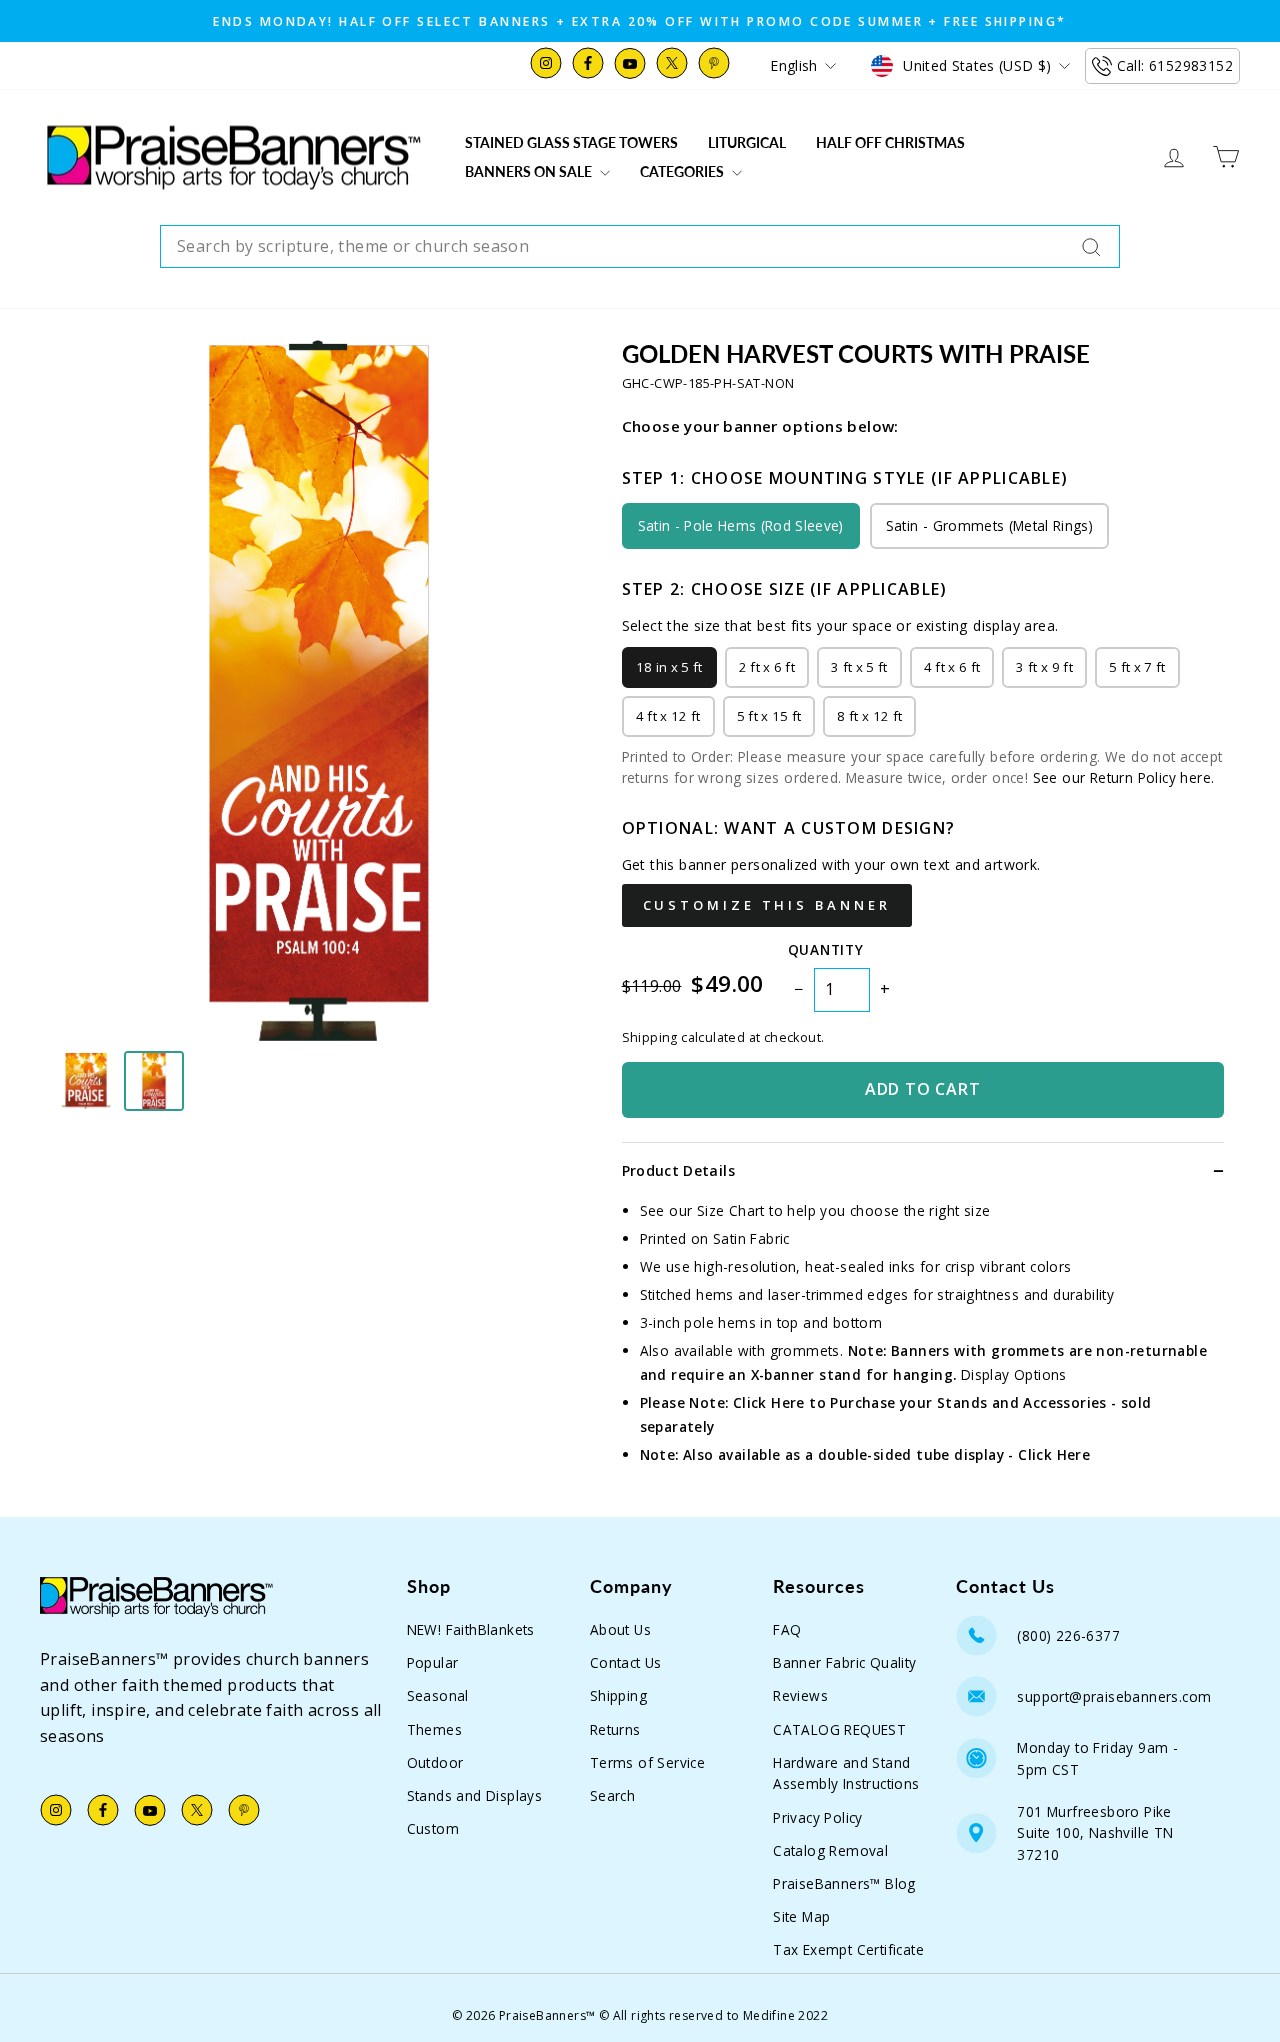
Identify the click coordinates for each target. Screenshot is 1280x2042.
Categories (683, 171)
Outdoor (435, 1762)
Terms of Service (647, 1762)
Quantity (825, 949)
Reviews (800, 1695)
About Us (620, 1629)
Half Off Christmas (890, 142)
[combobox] (640, 247)
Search (612, 1795)
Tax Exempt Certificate (848, 1949)
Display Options (1014, 1374)
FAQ (787, 1629)
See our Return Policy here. (1124, 777)
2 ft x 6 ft (767, 667)
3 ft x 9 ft (1044, 667)
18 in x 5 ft (669, 667)
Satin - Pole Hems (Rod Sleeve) (741, 525)
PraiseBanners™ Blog (844, 1883)
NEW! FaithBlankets (471, 1629)
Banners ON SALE (530, 171)
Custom (433, 1828)
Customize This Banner (767, 905)
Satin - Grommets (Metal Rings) (989, 525)
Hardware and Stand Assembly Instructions (846, 1773)
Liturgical (747, 142)
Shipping (618, 1695)
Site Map (801, 1916)
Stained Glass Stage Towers (571, 142)
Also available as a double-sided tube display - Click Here (886, 1454)
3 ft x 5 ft (859, 667)
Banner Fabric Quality (844, 1662)
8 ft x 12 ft (869, 716)
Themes (434, 1729)
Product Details (678, 1170)
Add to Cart (923, 1089)
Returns (615, 1729)
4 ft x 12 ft (668, 716)
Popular (433, 1662)
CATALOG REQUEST (839, 1729)
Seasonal (438, 1695)
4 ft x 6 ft (952, 667)
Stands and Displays (475, 1795)
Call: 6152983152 (1175, 65)
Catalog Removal (830, 1850)
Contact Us (626, 1662)
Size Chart (731, 1210)
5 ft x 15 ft (769, 716)
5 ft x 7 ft (1137, 667)
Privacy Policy (818, 1817)
